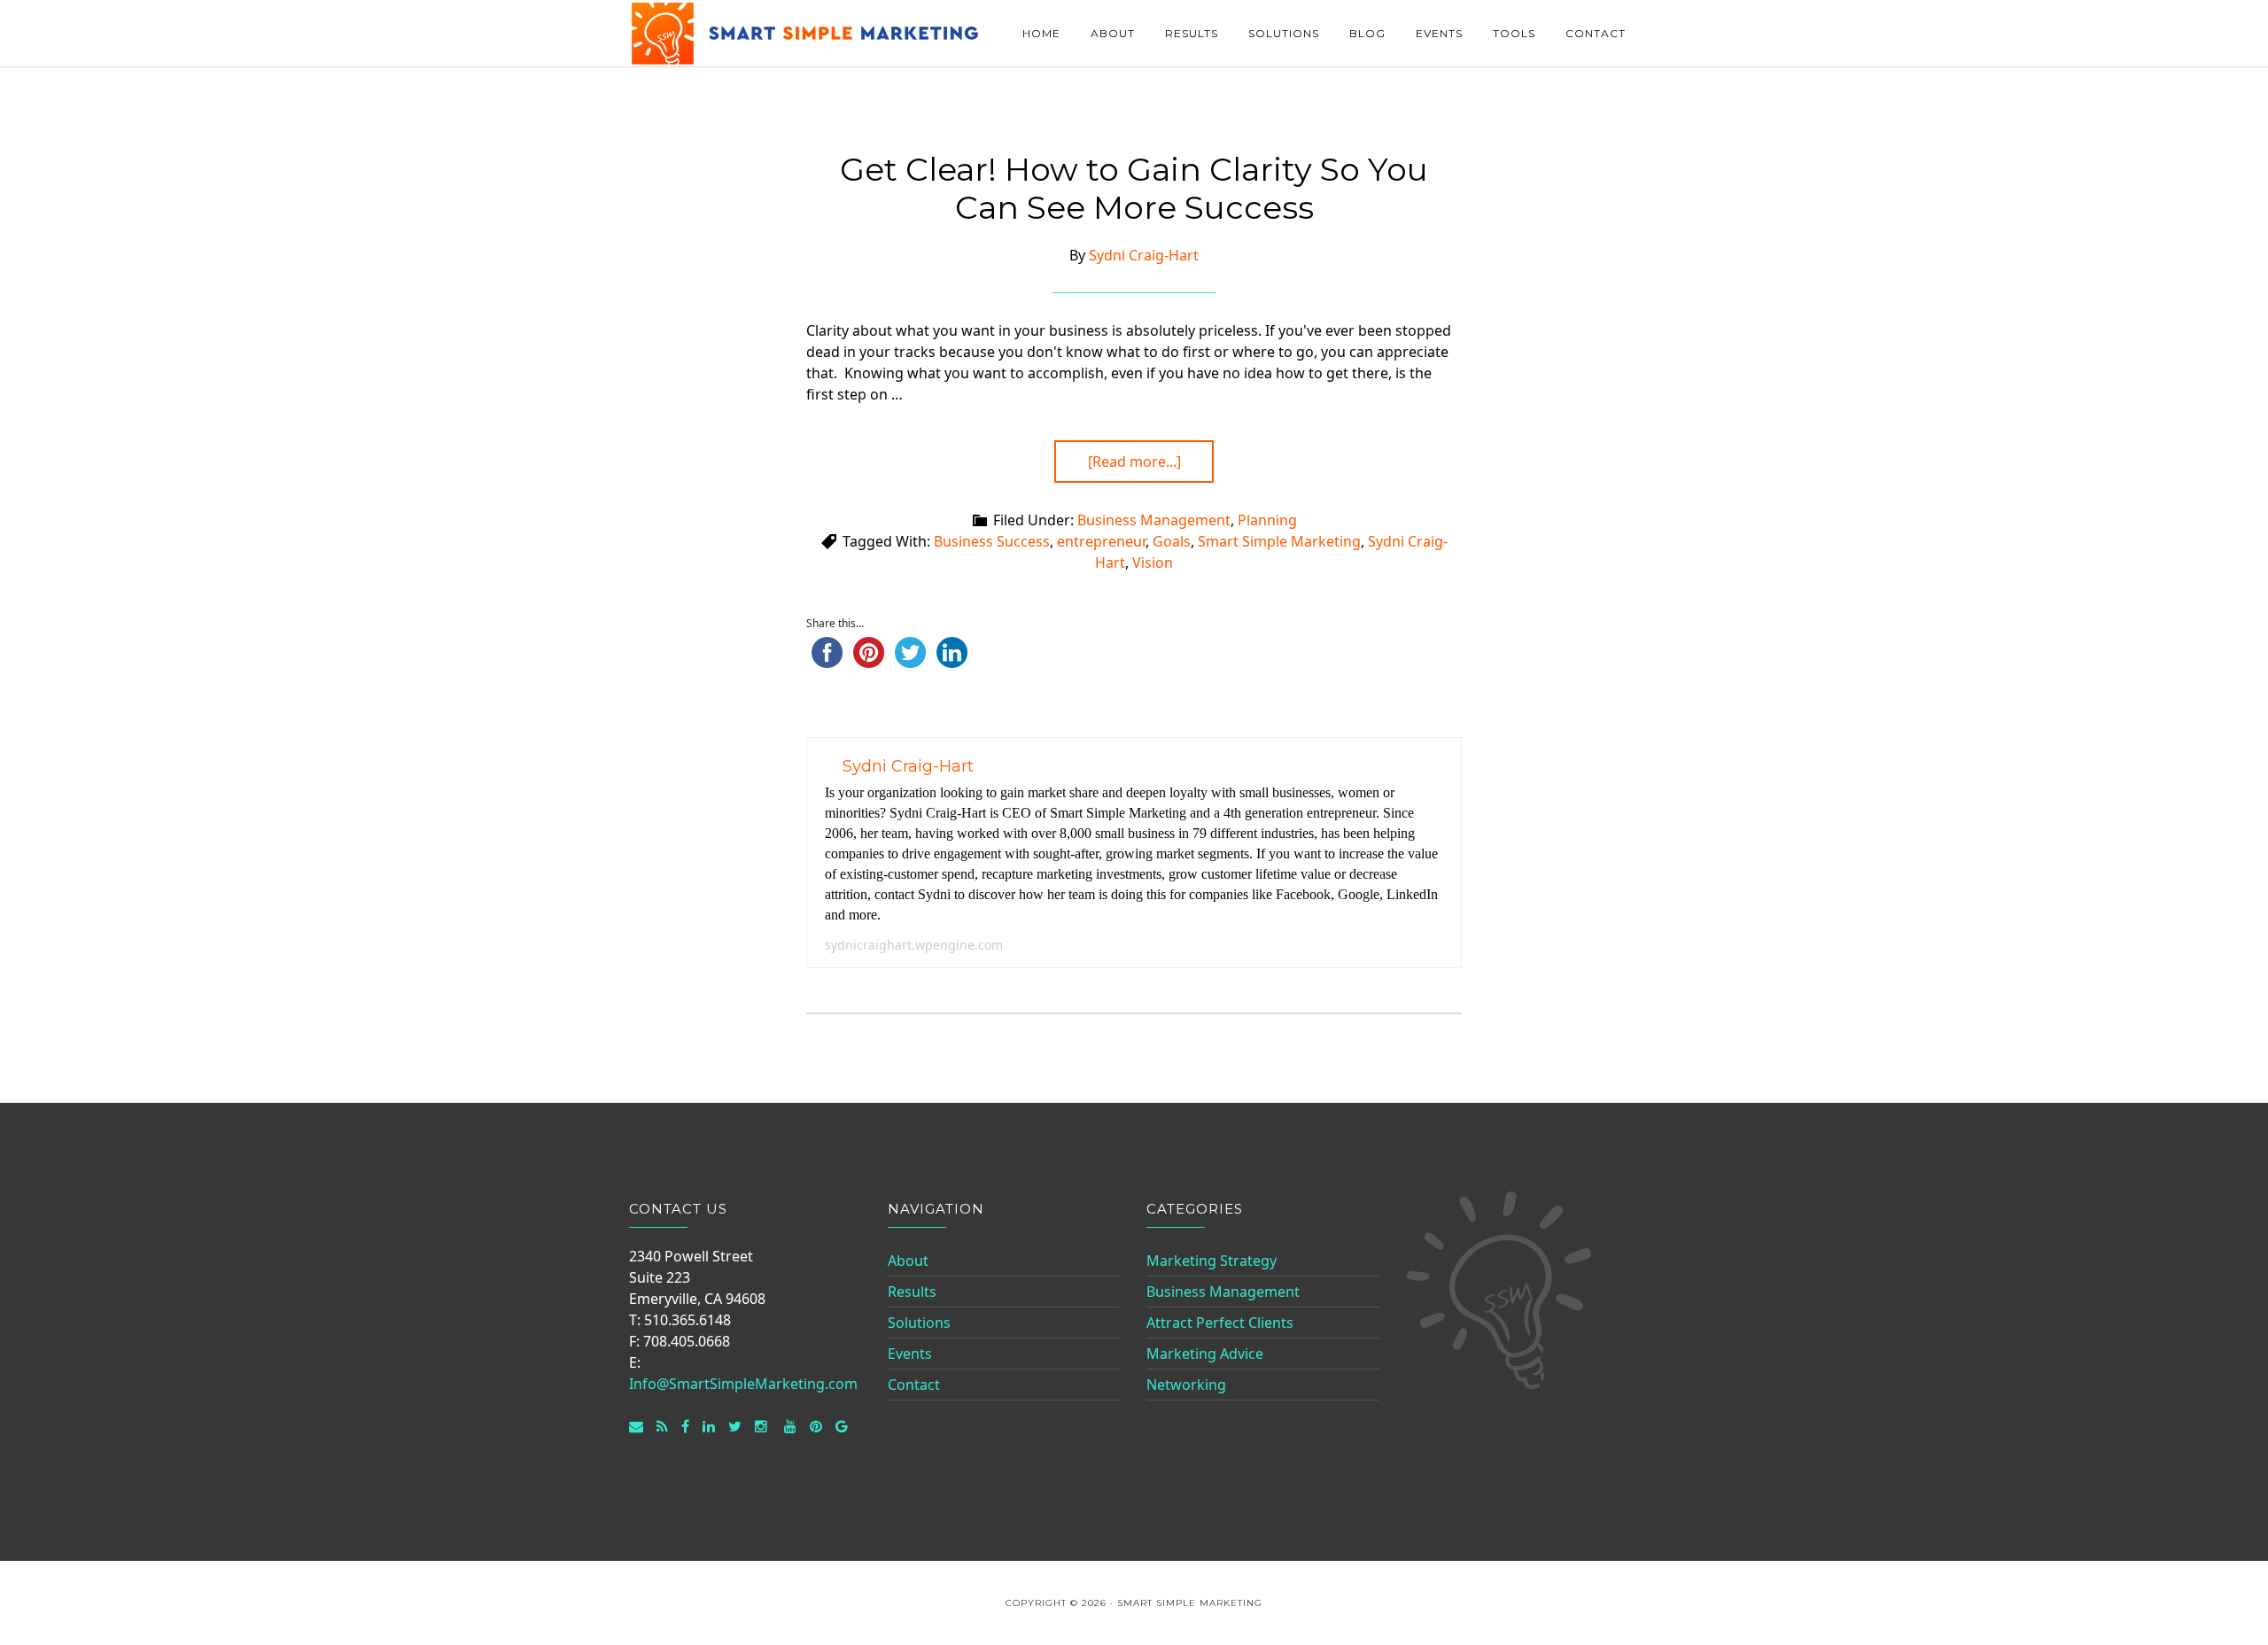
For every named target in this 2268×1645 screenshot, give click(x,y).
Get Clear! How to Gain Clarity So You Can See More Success (1134, 188)
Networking (1186, 1385)
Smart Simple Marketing (806, 33)
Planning (1267, 520)
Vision (1153, 563)
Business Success (992, 541)
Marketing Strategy (1212, 1261)
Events (910, 1354)
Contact (914, 1385)
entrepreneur (1101, 541)
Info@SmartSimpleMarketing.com (743, 1384)
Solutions (919, 1323)
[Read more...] (1134, 462)
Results (912, 1292)
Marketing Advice (1205, 1354)
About (908, 1261)
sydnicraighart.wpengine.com (914, 945)
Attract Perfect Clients (1220, 1323)
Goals (1172, 541)
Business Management (1154, 520)
